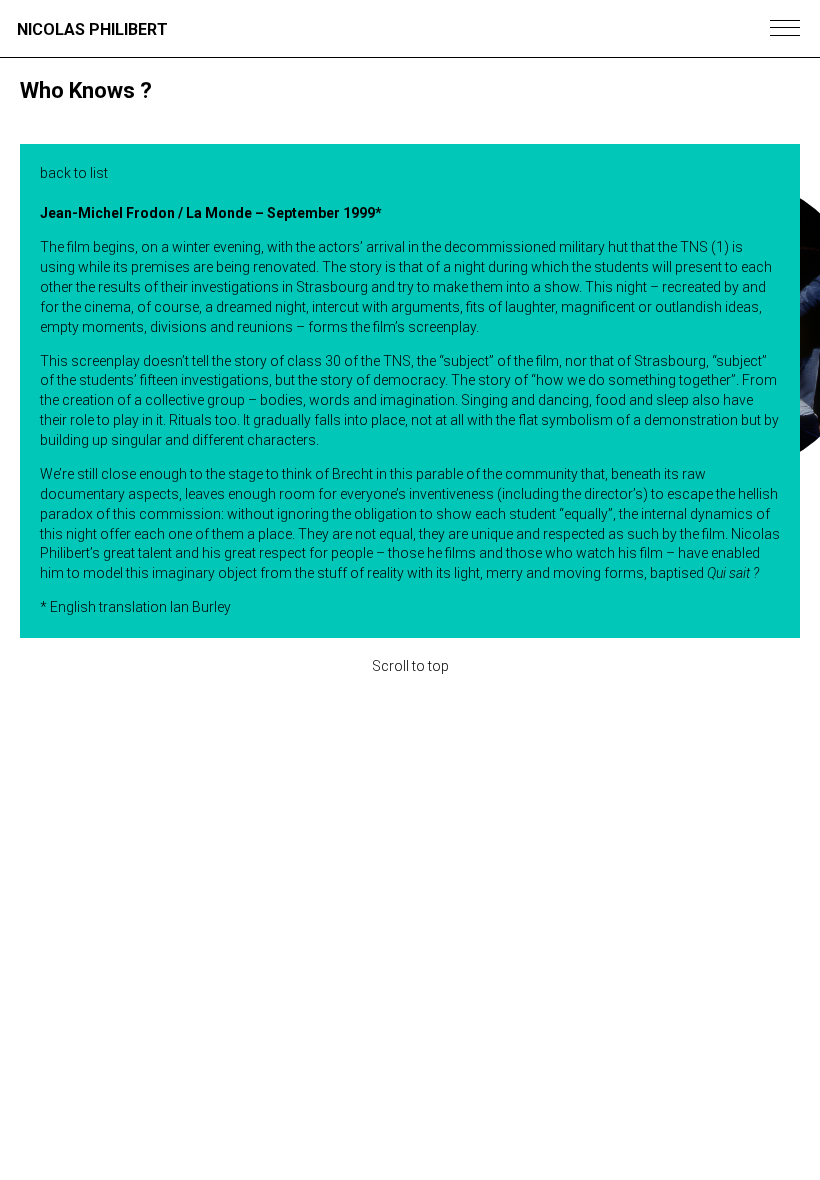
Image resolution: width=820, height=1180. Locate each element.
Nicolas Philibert (92, 29)
